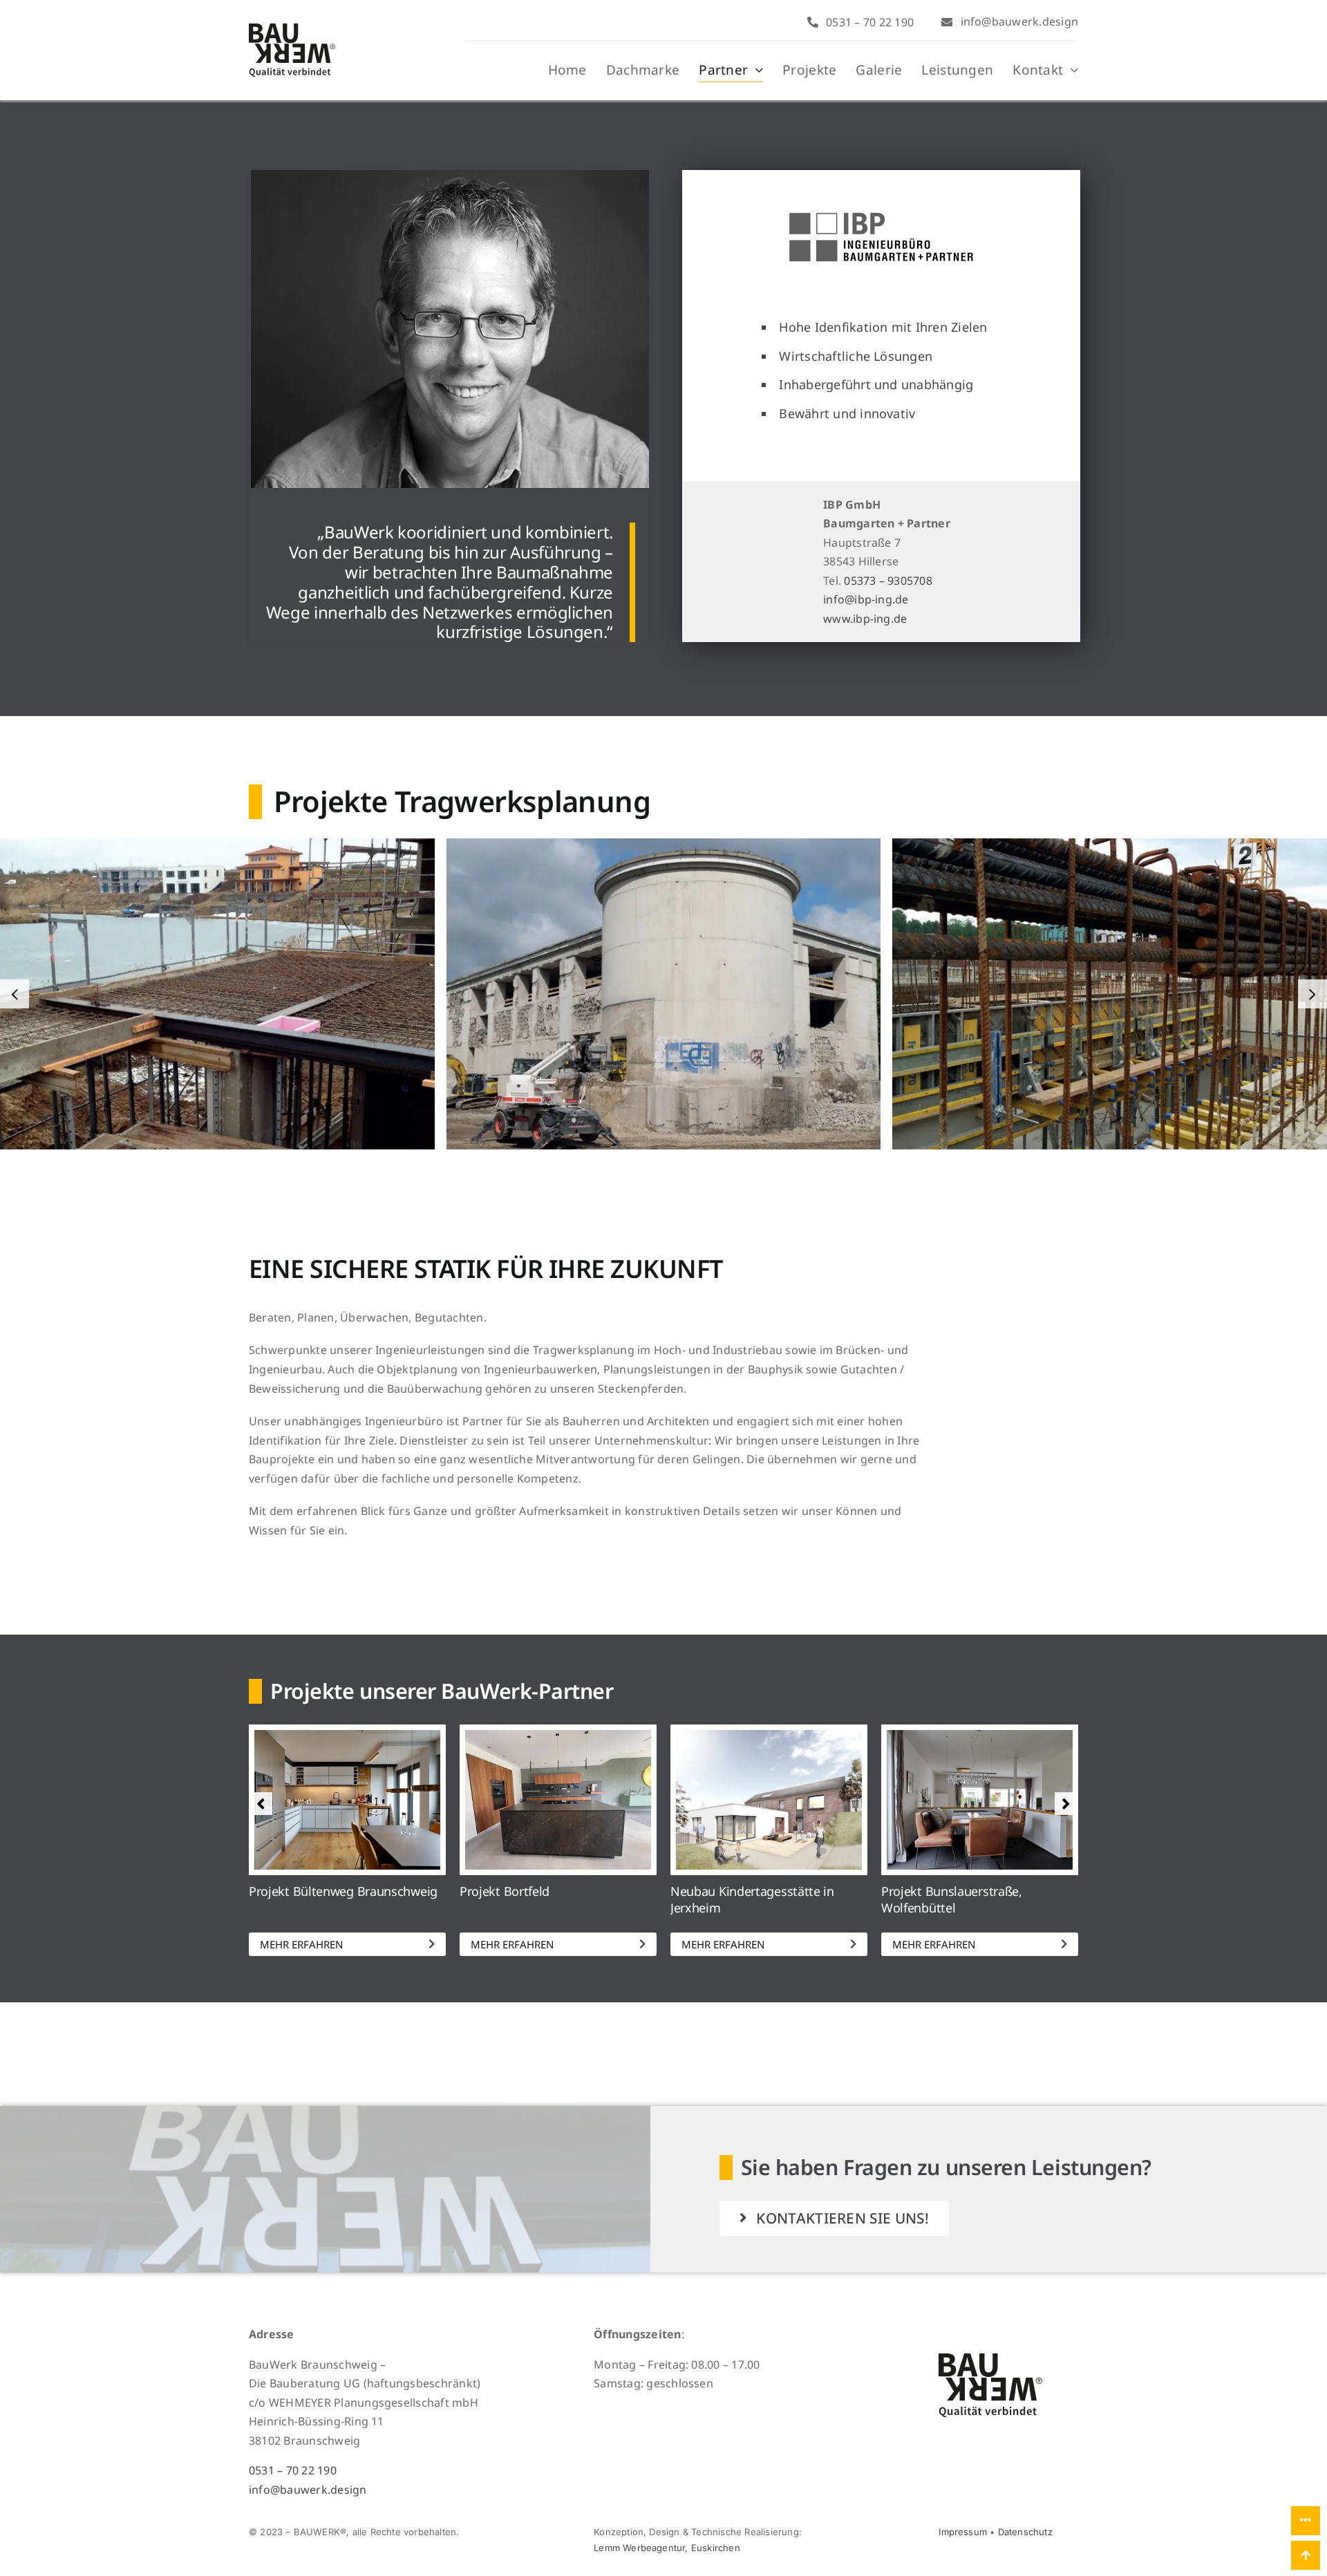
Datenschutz (1025, 2532)
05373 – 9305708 (888, 581)
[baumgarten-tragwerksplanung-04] (664, 994)
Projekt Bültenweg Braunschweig (343, 1891)
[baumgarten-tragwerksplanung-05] (217, 994)
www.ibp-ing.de (865, 619)
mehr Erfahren (301, 1944)
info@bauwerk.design (308, 2490)
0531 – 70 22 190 (293, 2470)
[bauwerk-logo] (292, 29)
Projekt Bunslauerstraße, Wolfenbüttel (952, 1899)
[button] (15, 994)
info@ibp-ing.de (866, 599)
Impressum (963, 2532)
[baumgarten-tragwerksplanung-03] (1110, 994)
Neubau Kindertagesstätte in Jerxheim (752, 1899)
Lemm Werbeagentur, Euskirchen (667, 2548)
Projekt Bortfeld (505, 1891)
